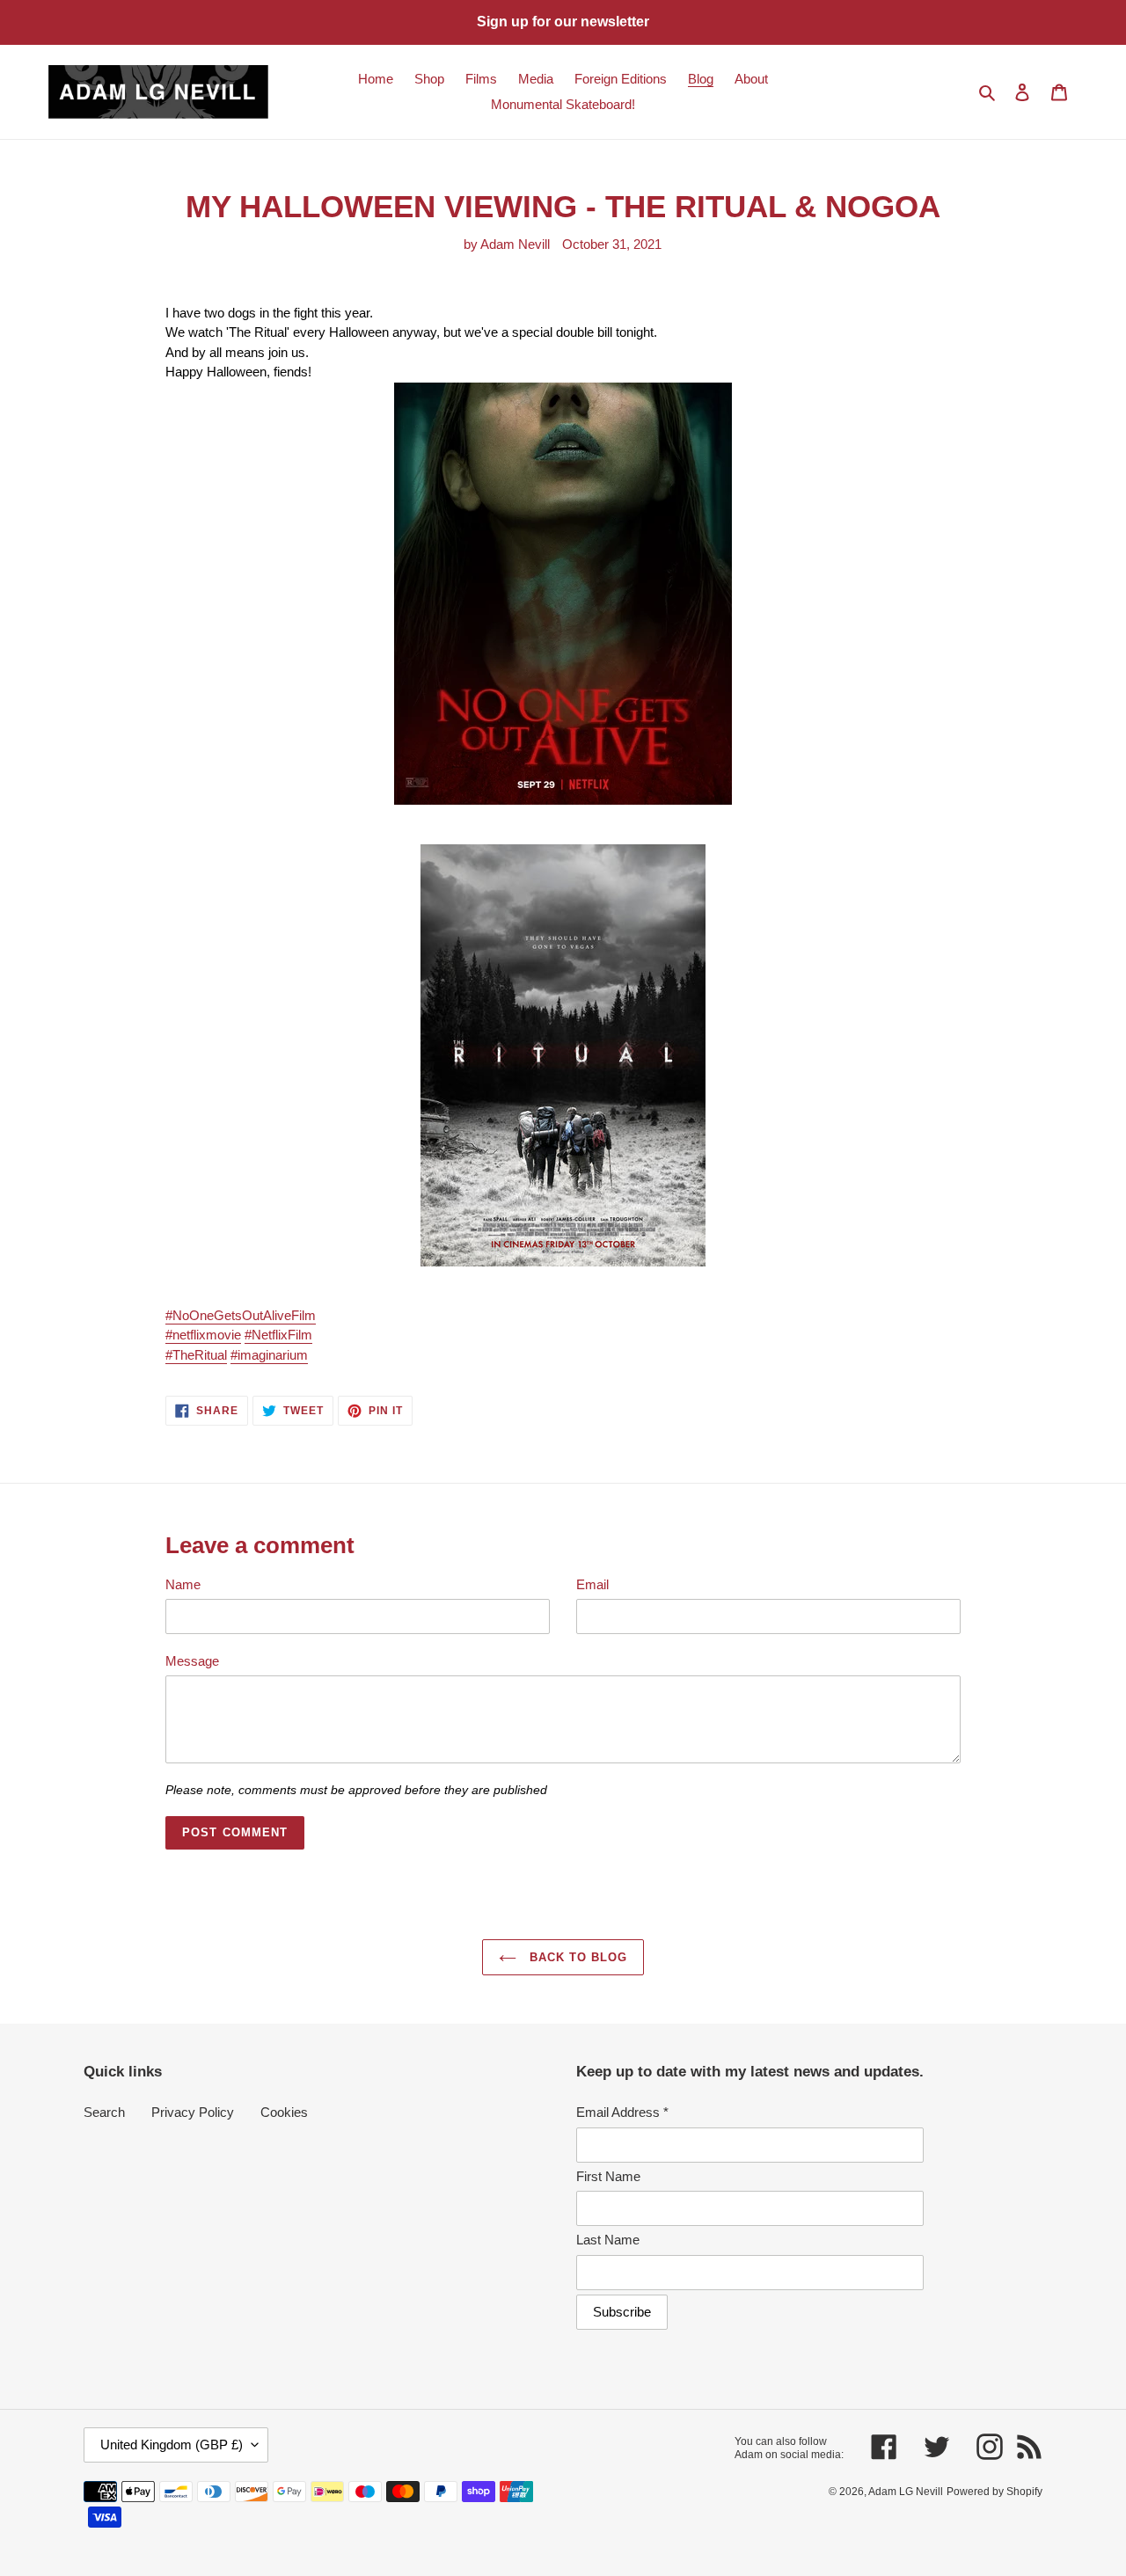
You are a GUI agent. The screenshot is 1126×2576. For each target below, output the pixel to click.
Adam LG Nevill (906, 2492)
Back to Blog (577, 1957)
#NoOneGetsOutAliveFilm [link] (241, 1315)
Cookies (284, 2112)
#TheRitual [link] (196, 1355)
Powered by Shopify (994, 2492)
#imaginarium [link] (269, 1355)
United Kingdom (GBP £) (172, 2445)
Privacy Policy (193, 2112)
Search (104, 2112)
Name (183, 1584)
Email (592, 1584)
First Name (608, 2176)
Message (192, 1661)
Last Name (608, 2240)
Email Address (622, 2112)
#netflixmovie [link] (203, 1335)
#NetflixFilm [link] (278, 1335)
